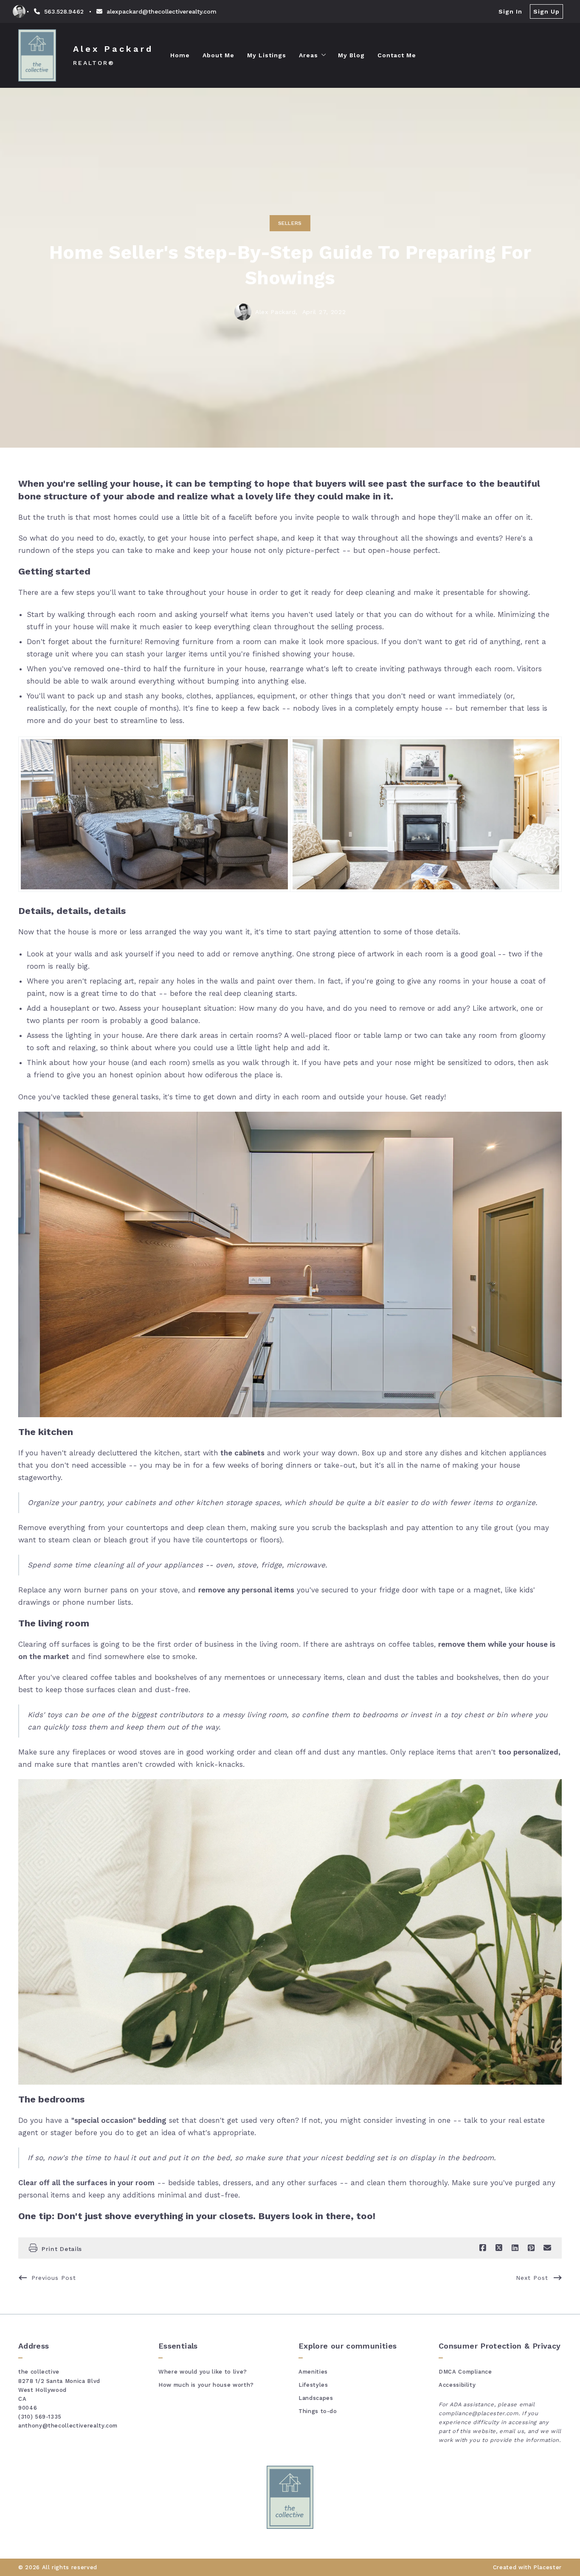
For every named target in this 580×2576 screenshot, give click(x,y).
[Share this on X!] (499, 2248)
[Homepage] (37, 55)
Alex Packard (113, 49)
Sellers (290, 223)
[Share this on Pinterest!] (531, 2248)
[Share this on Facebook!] (483, 2248)
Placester (548, 2567)
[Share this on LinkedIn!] (515, 2248)
